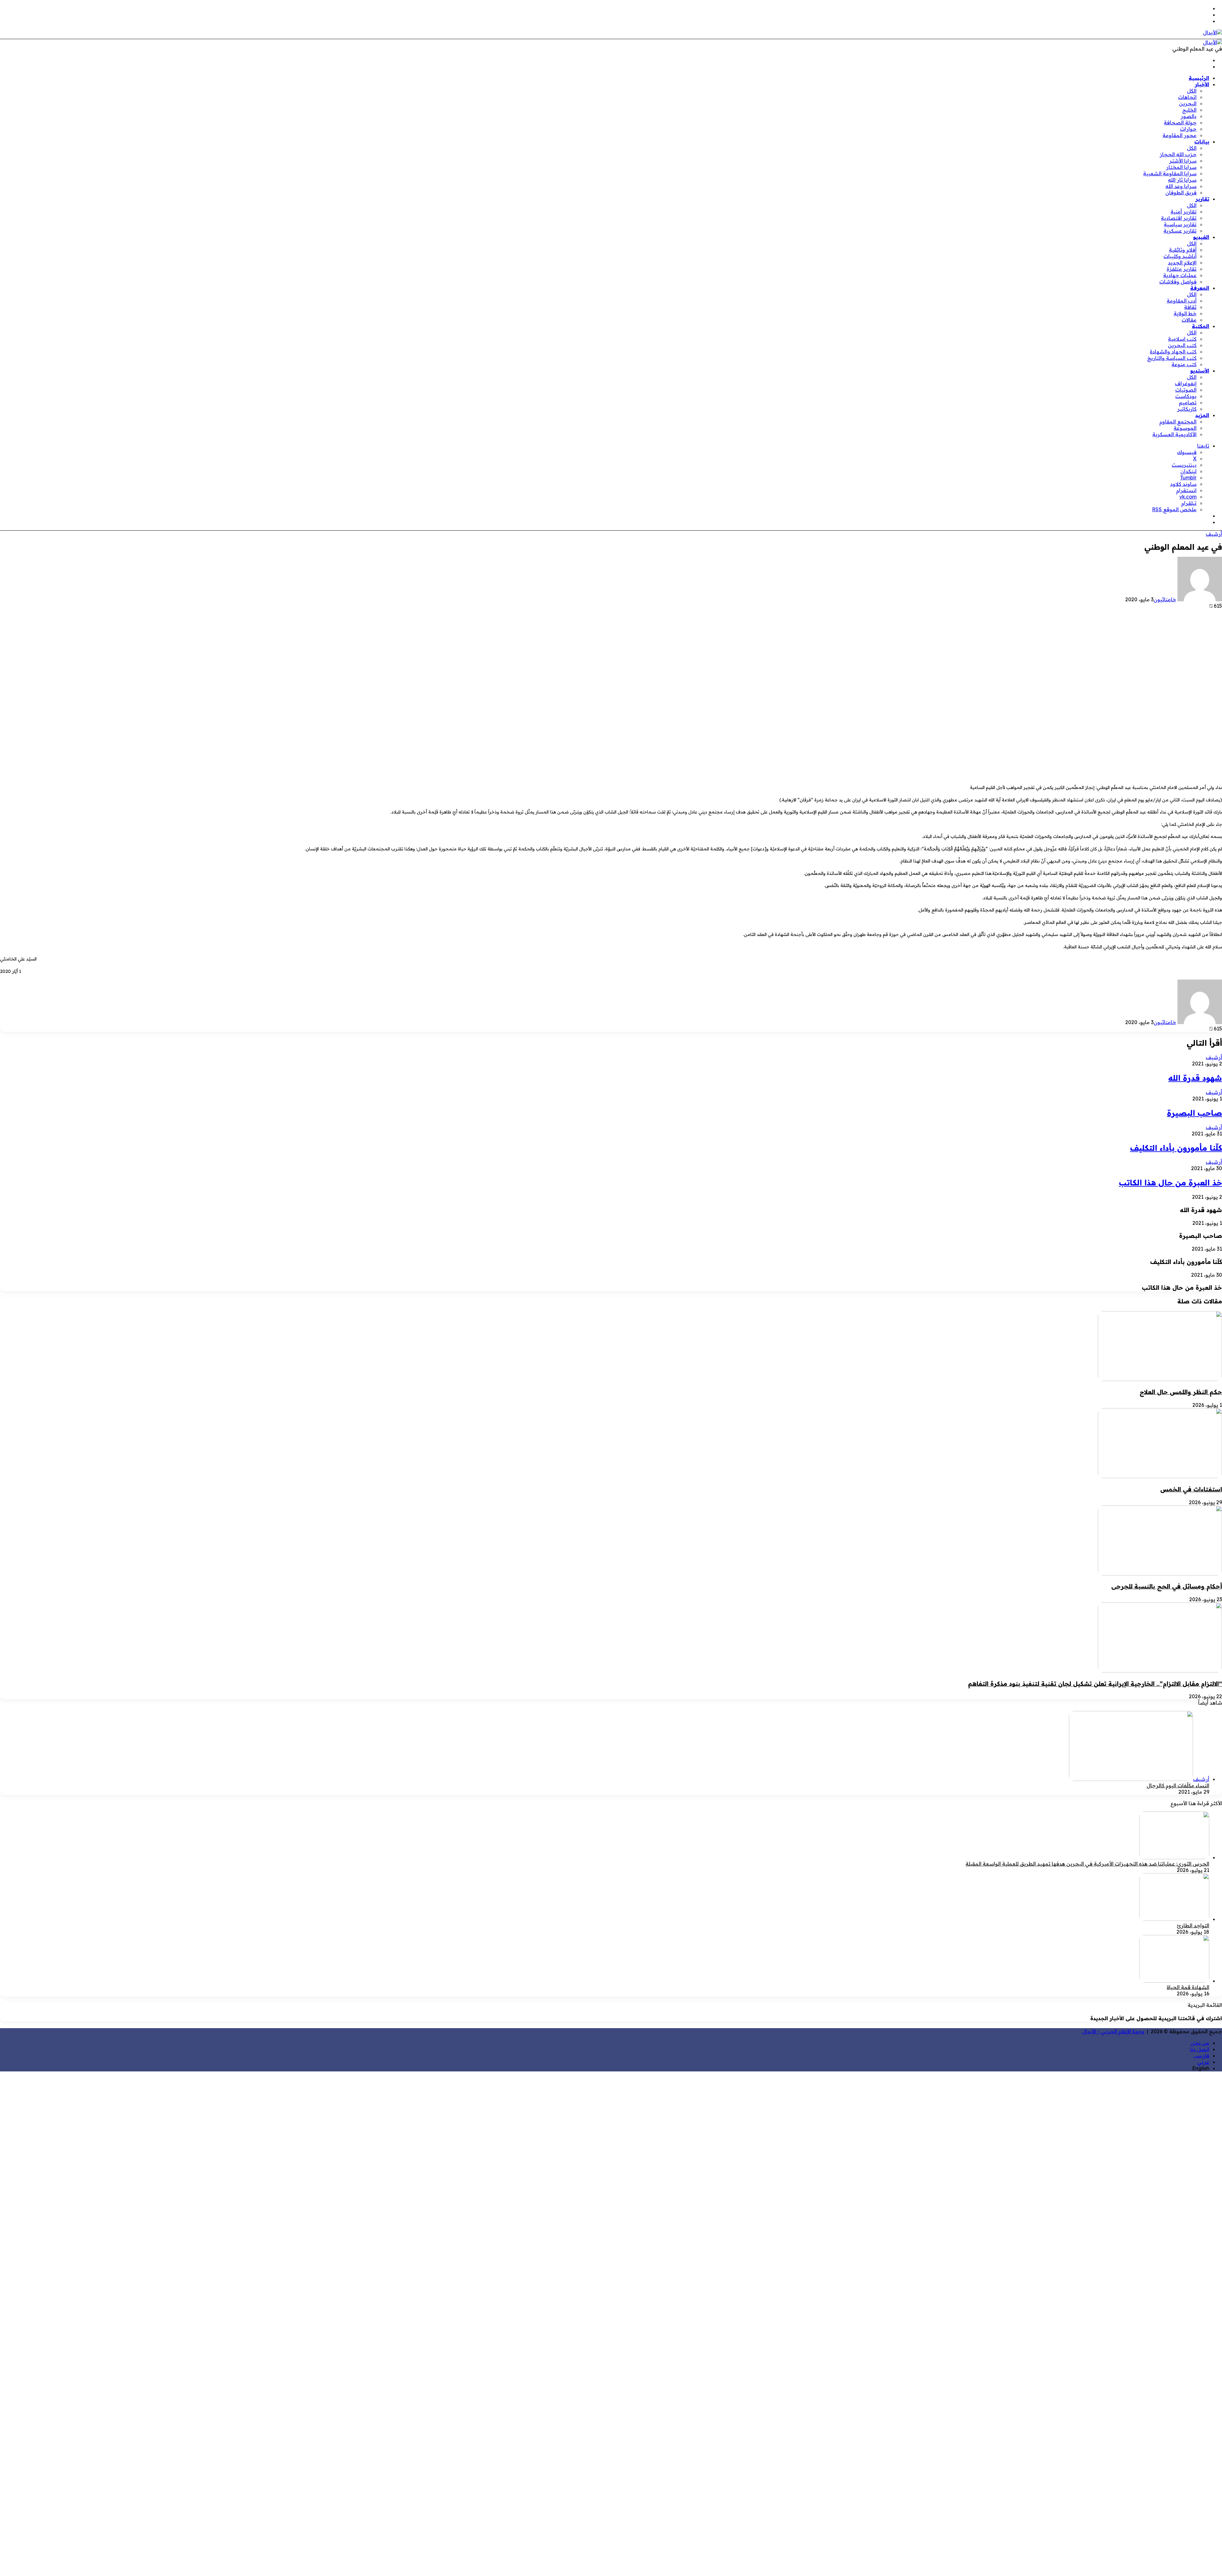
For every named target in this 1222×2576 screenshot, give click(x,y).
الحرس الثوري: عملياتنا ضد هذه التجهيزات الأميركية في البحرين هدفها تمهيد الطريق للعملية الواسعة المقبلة (1087, 1864)
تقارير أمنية (1183, 212)
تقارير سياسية (1180, 224)
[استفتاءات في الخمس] (1160, 1476)
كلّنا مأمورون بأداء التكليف (1176, 1148)
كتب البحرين (1182, 345)
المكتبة (1201, 326)
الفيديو (1201, 237)
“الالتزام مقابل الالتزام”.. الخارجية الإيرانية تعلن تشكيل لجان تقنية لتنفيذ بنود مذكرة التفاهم (1095, 1684)
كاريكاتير (1187, 409)
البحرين (1188, 103)
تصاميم (1188, 402)
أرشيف (1214, 534)
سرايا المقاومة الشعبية (1170, 173)
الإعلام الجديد (1182, 262)
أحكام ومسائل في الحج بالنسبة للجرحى (1167, 1586)
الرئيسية (1199, 78)
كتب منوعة (1184, 364)
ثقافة (1190, 307)
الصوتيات (1186, 390)
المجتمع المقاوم (1178, 422)
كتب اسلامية (1182, 339)
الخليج (1189, 110)
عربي (1203, 2062)
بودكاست (1186, 396)
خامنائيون (1165, 599)
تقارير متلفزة (1182, 269)
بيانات (1202, 142)
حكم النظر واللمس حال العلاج (1181, 1392)
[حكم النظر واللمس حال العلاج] (1160, 1379)
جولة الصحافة (1180, 122)
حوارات (1188, 129)
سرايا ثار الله (1182, 180)
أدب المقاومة (1182, 301)
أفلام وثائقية (1183, 250)
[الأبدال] (1212, 32)
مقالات (1189, 320)
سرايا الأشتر (1183, 161)
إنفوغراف (1186, 383)
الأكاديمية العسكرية (1174, 434)
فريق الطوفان (1181, 192)
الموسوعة (1185, 428)
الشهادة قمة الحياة (1188, 1987)
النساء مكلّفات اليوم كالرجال (1178, 1785)
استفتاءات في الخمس (1191, 1489)
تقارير (1202, 199)
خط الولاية (1185, 313)
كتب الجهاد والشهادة (1173, 352)
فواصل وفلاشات (1178, 282)
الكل (1192, 91)
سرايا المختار (1181, 167)
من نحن (1200, 2043)
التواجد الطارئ (1193, 1925)
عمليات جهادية (1180, 275)
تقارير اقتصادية (1179, 218)
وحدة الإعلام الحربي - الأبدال (1113, 2031)
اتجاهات (1187, 97)
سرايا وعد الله (1181, 186)
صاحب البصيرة (1194, 1113)
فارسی (1201, 2056)
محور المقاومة (1180, 135)
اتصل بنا (1200, 2049)
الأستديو (1200, 371)
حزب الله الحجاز (1178, 154)
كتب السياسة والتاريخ (1172, 358)
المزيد (1202, 415)
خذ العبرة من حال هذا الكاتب (1170, 1183)
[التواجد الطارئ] (1174, 1919)
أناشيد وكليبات (1180, 256)
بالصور (1189, 116)
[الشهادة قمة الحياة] (1174, 1981)
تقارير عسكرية (1180, 231)
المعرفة (1200, 288)
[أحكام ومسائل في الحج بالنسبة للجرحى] (1160, 1574)
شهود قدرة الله (1195, 1078)
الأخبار (1202, 84)
